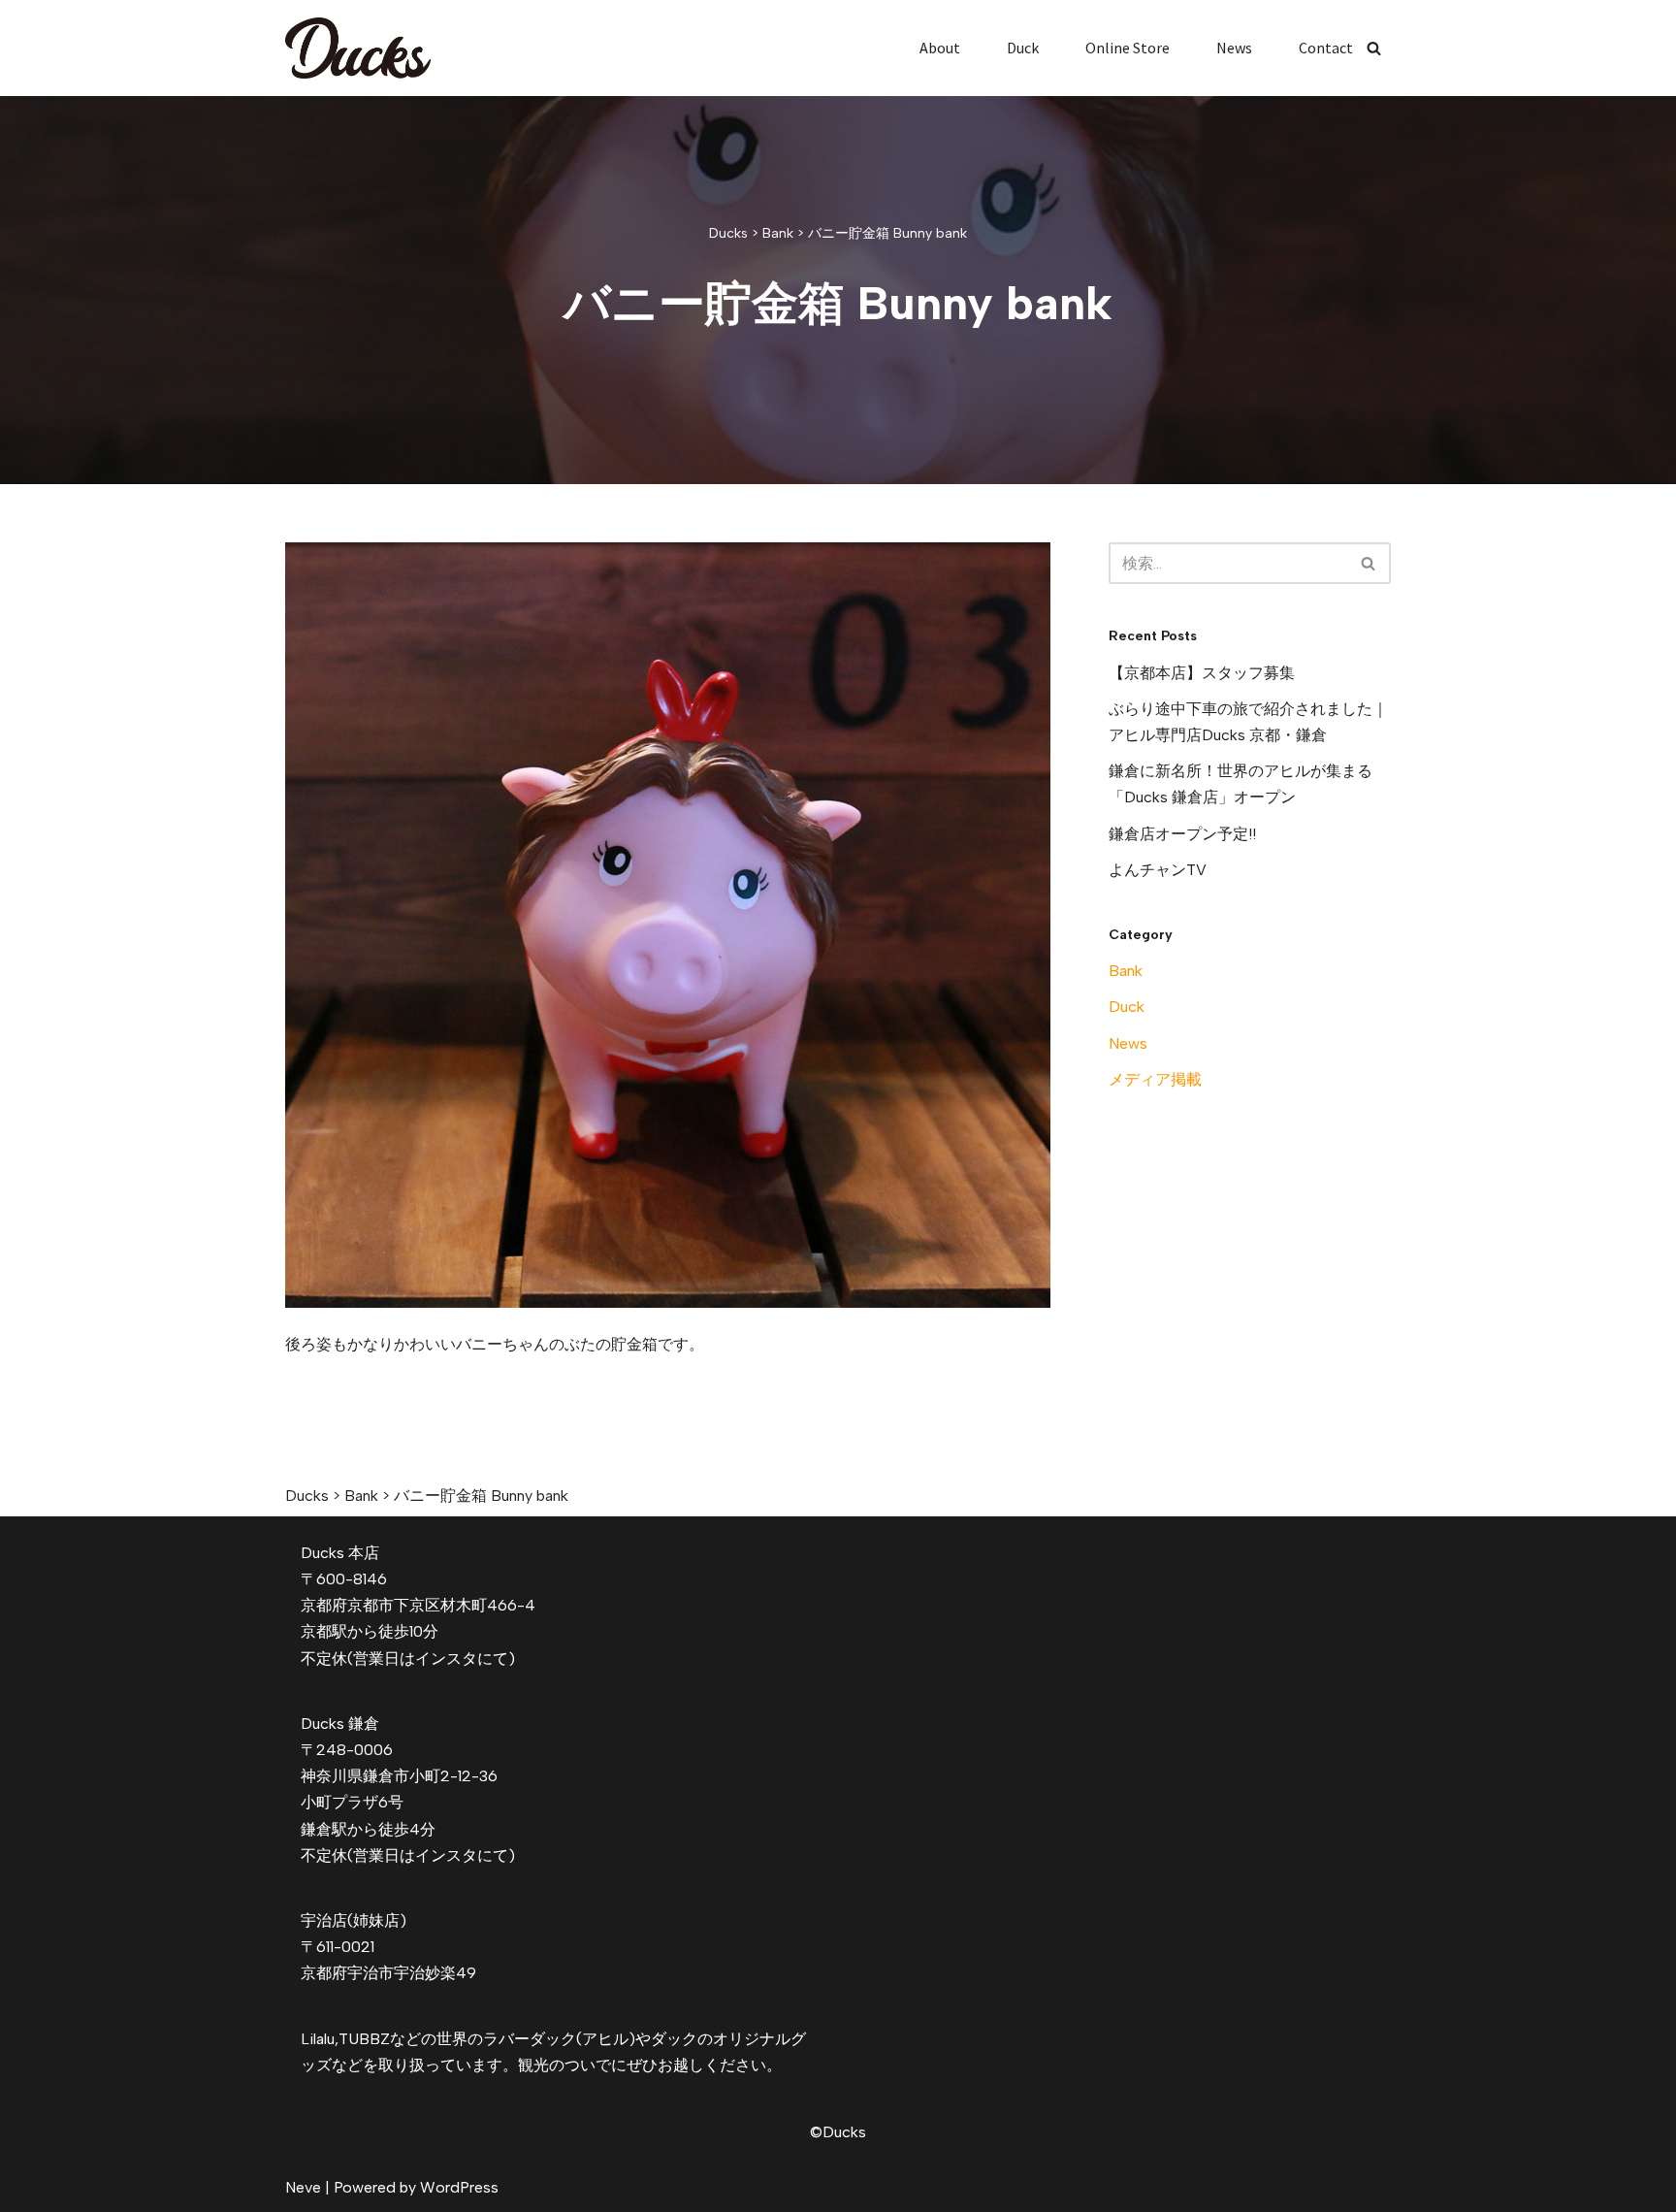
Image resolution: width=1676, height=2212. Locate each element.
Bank (1126, 971)
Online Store (1128, 48)
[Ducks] (358, 48)
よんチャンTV (1158, 870)
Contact (1326, 48)
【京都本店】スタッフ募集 (1202, 673)
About (940, 48)
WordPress (459, 2187)
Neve (303, 2187)
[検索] (1374, 48)
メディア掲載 (1155, 1079)
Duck (1023, 48)
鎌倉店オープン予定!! (1182, 834)
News (1234, 48)
